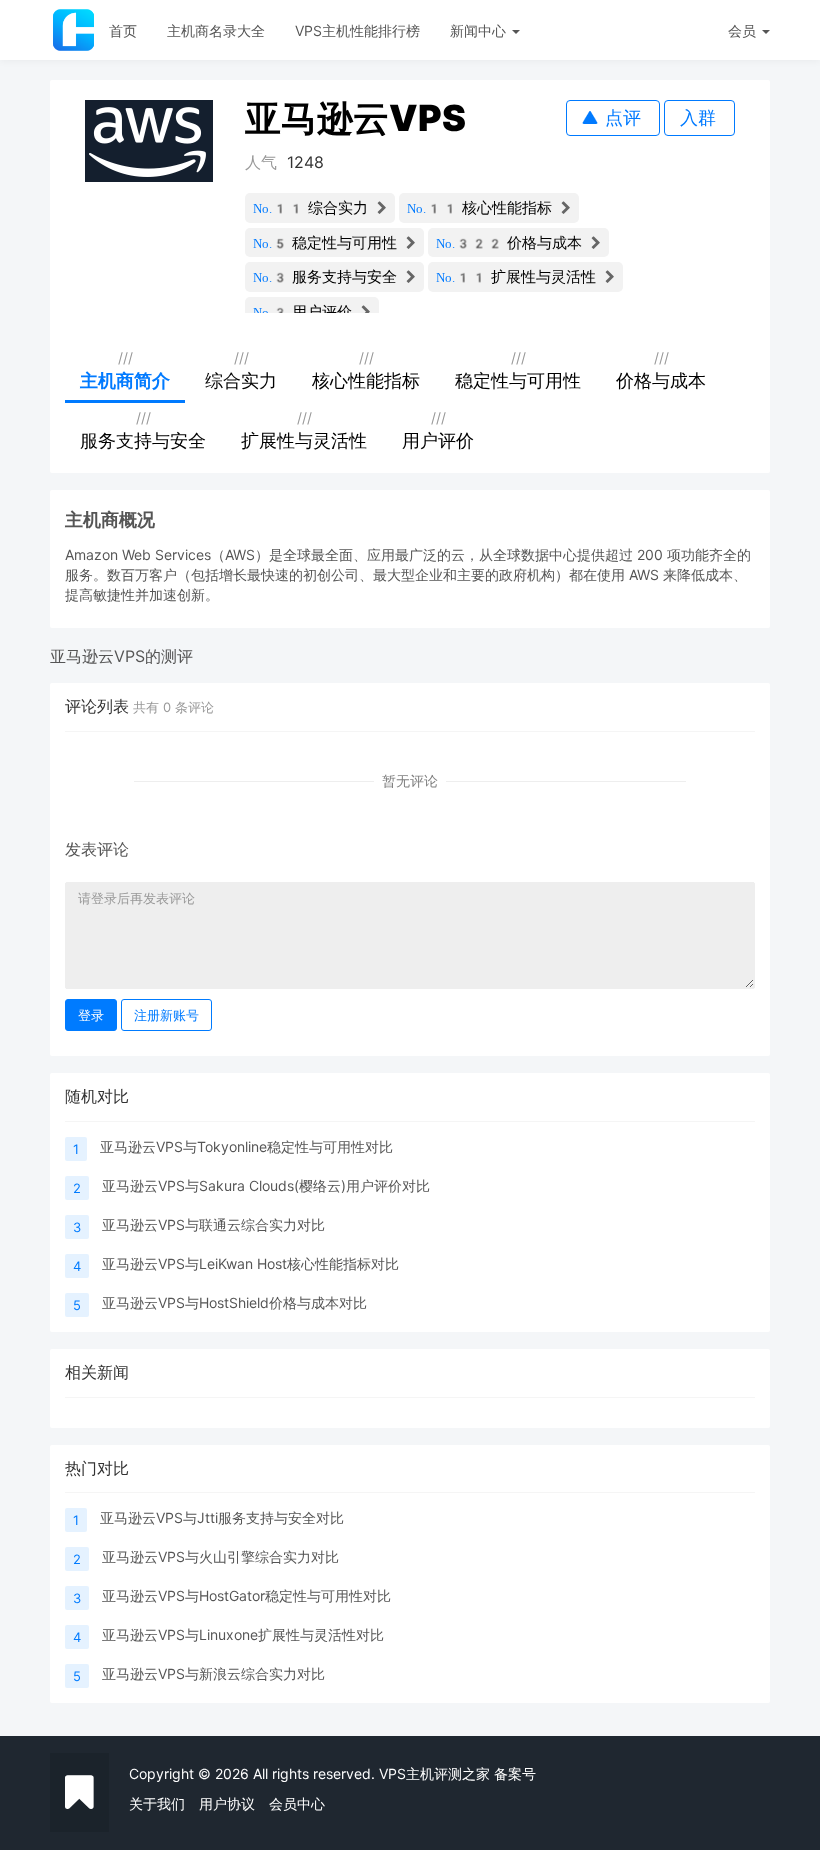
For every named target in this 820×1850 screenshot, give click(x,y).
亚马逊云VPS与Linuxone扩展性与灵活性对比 (243, 1634)
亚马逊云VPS (355, 118)
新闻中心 (480, 30)
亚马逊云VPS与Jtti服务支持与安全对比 (222, 1517)
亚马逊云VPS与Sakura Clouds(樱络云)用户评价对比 (266, 1185)
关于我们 (157, 1803)
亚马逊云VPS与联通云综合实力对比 (213, 1224)
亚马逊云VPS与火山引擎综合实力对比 (220, 1556)
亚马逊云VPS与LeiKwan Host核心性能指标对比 (250, 1263)
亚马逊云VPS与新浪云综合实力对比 (213, 1673)
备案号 (515, 1773)
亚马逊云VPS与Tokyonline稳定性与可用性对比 (246, 1146)
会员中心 (297, 1803)
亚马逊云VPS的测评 (121, 656)
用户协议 (227, 1803)
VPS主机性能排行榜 (357, 30)
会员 (742, 30)
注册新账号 (166, 1015)
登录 (91, 1015)
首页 (123, 30)
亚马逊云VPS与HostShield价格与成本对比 (234, 1302)
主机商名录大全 (216, 30)
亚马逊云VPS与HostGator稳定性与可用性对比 (246, 1595)
